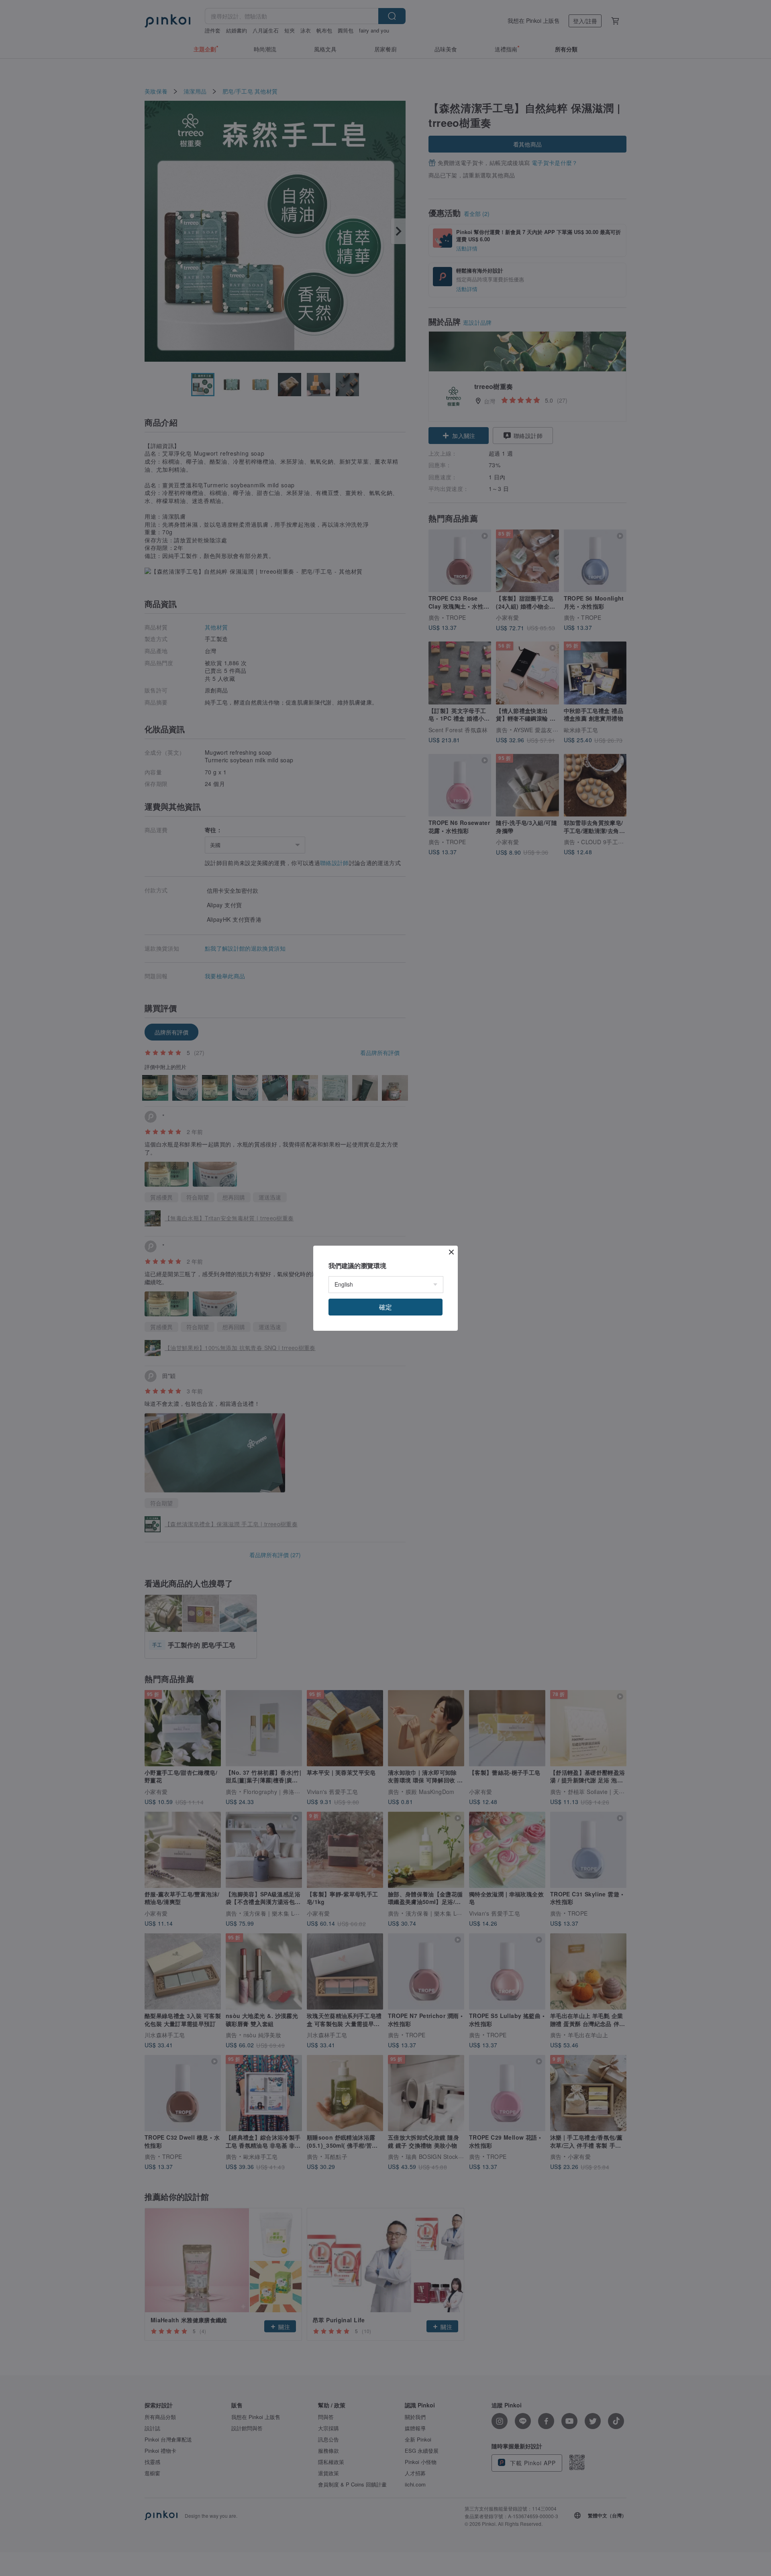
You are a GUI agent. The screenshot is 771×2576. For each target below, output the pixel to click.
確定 (385, 1307)
